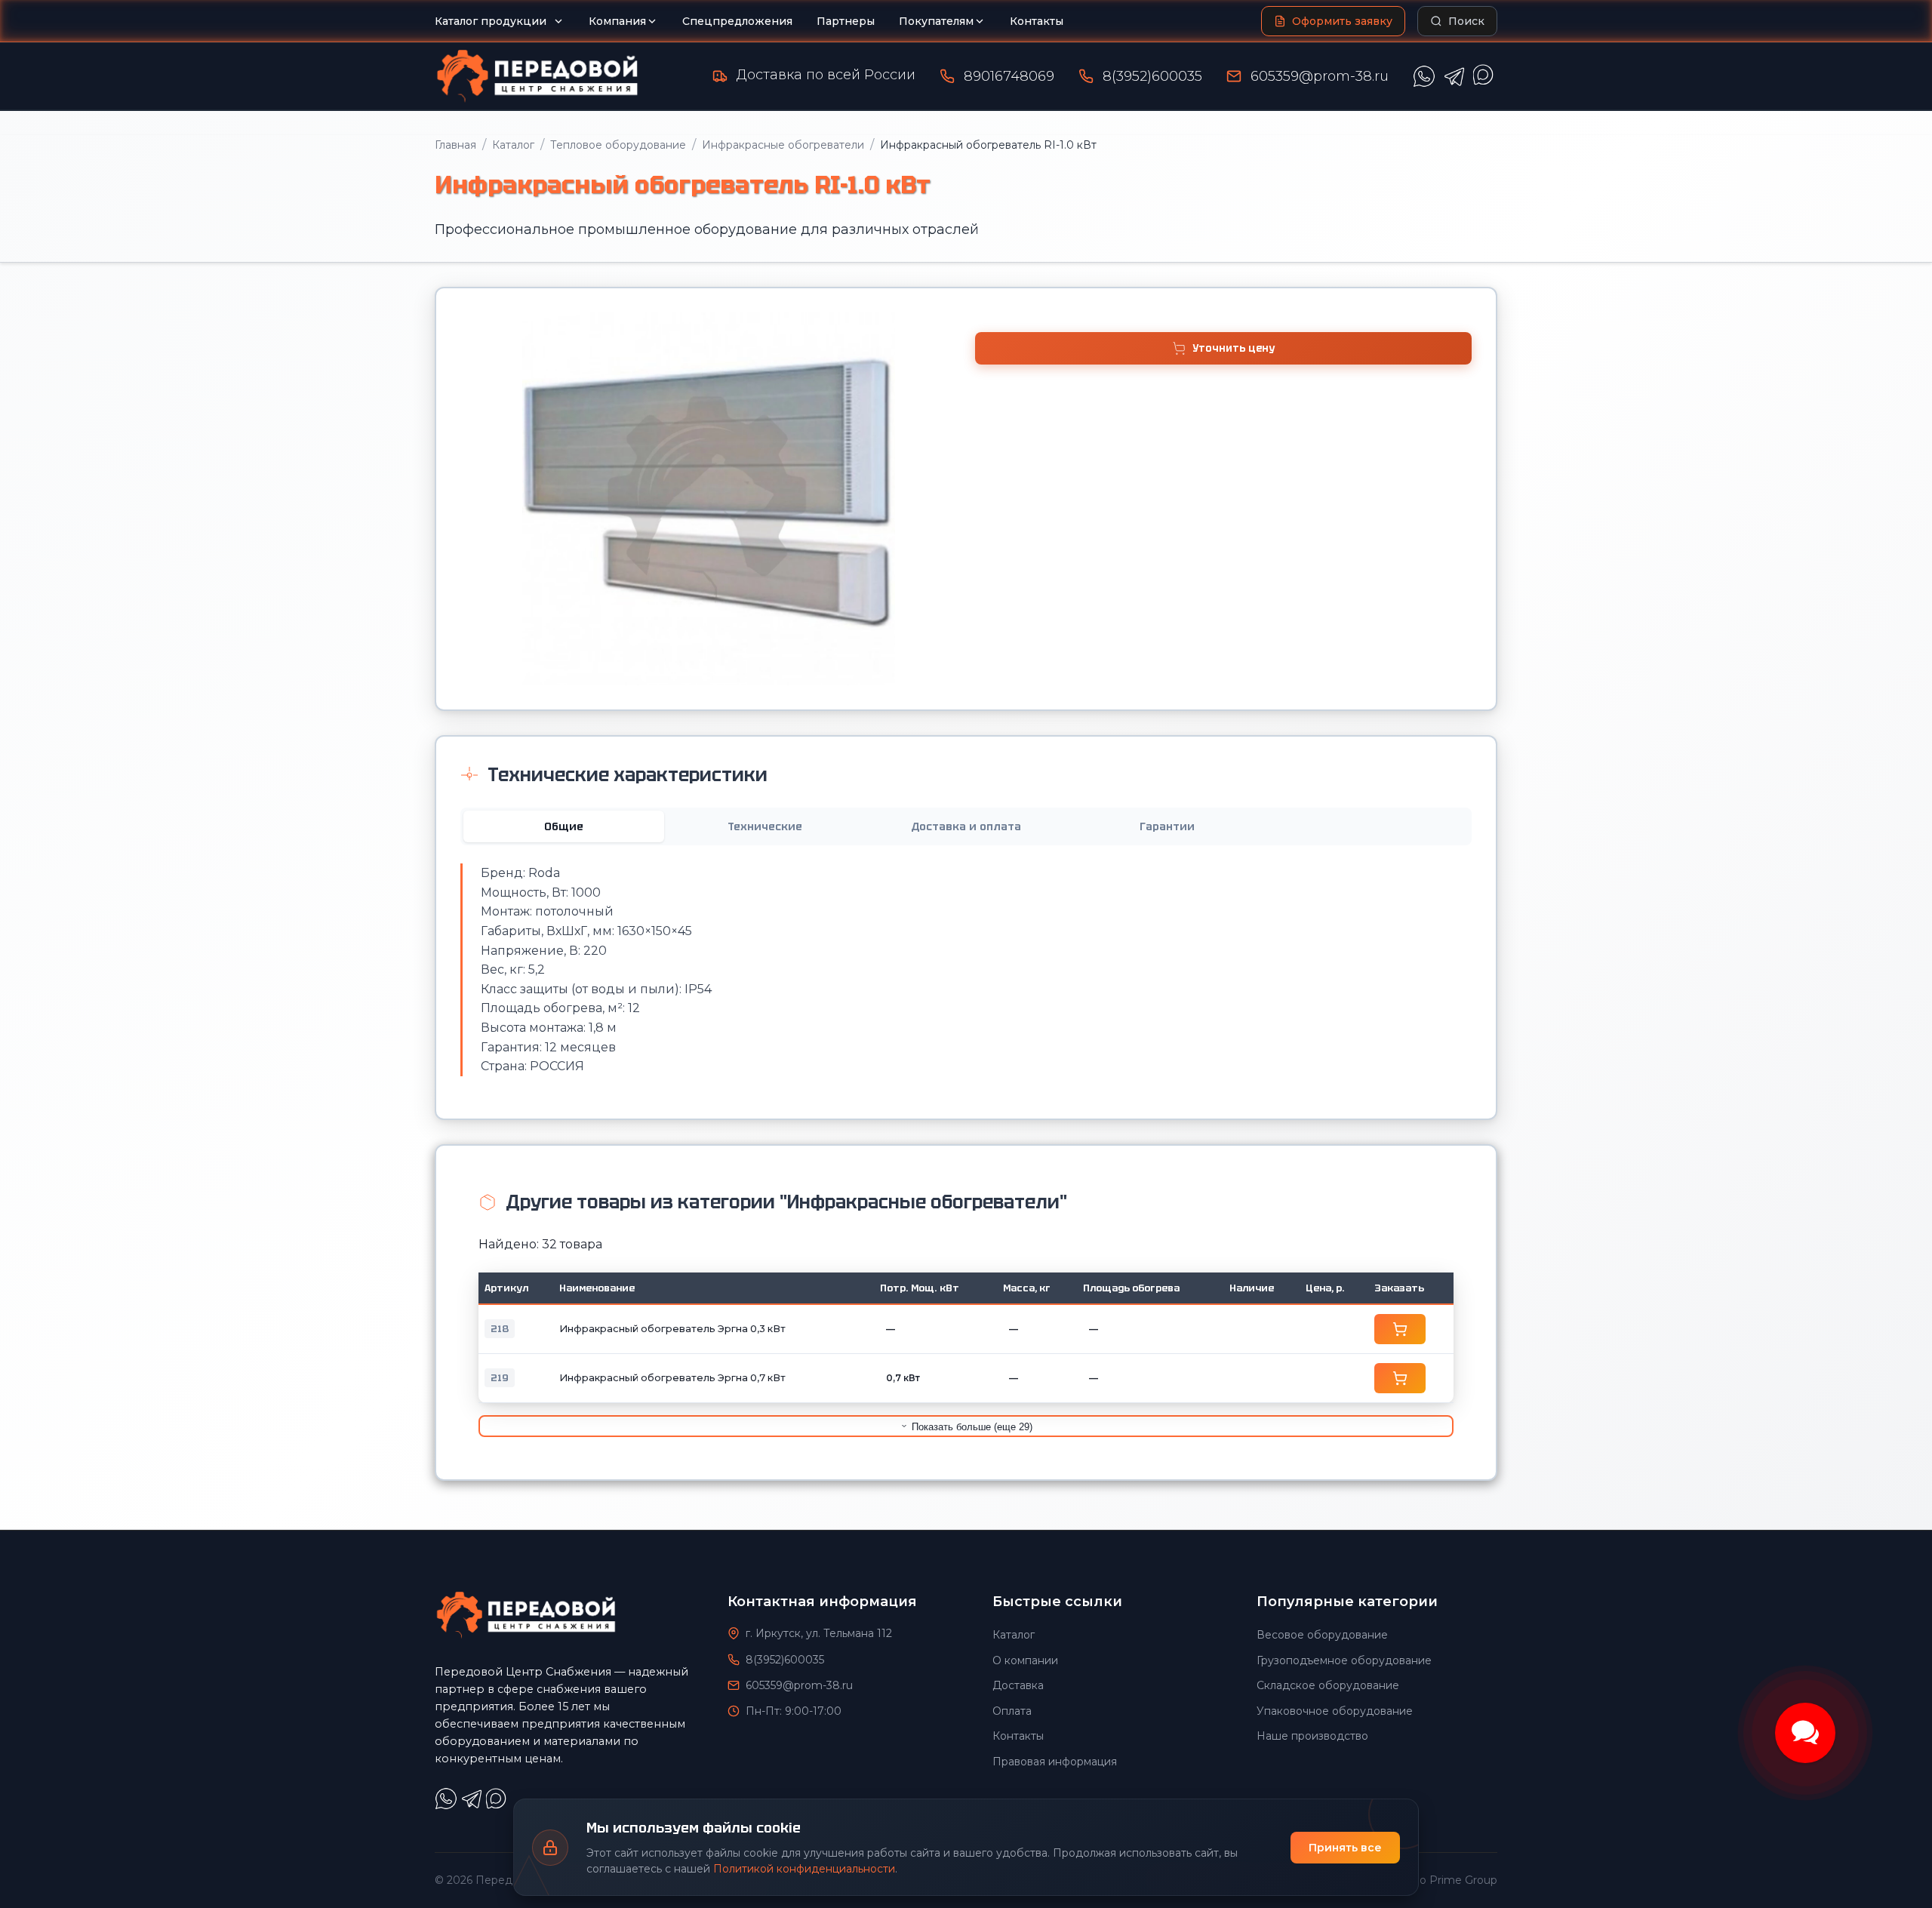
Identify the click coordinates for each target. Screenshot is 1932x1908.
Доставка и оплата (966, 826)
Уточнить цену (1234, 348)
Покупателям (936, 21)
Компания (617, 21)
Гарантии (1167, 826)
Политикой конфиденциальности (804, 1869)
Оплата (1012, 1711)
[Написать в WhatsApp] (1424, 76)
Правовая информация (1055, 1762)
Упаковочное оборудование (1335, 1711)
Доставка (1018, 1685)
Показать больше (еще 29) (971, 1427)
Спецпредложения (737, 21)
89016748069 (1009, 76)
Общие (564, 826)
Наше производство (1312, 1736)
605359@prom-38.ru (1320, 76)
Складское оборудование (1328, 1685)
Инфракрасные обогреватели (783, 145)
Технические (765, 826)
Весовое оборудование (1322, 1635)
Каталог (513, 145)
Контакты (1037, 21)
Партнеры (846, 21)
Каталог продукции (491, 21)
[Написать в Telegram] (1454, 76)
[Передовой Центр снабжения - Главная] (537, 76)
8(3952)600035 (1152, 76)
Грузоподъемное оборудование (1344, 1660)
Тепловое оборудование (618, 145)
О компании (1025, 1660)
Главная (455, 145)
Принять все (1345, 1848)
